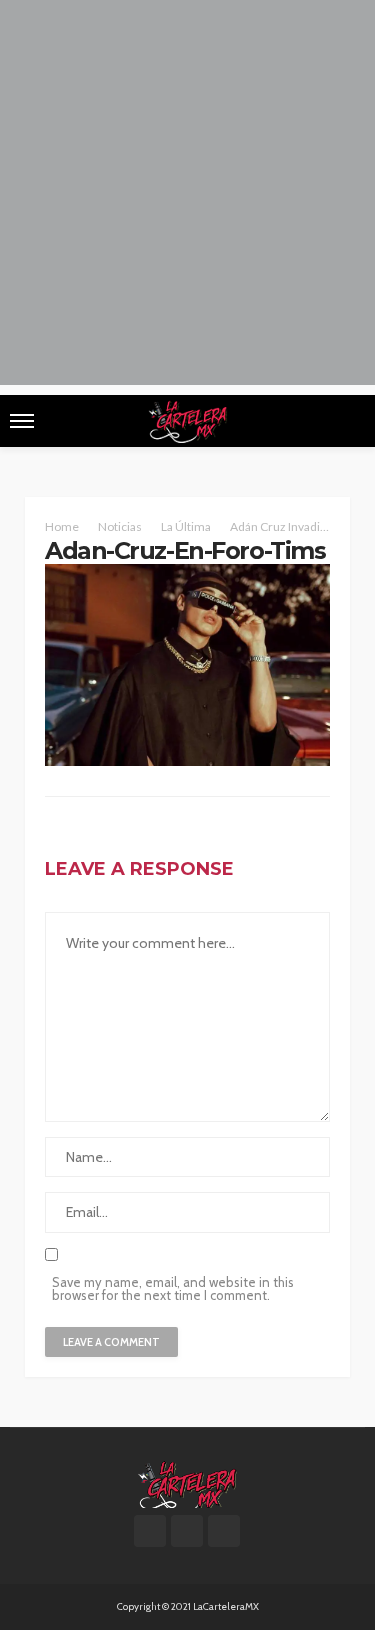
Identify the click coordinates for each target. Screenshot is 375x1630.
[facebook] (150, 1531)
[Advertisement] (187, 197)
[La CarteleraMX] (187, 1483)
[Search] (348, 421)
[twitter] (187, 1531)
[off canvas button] (22, 421)
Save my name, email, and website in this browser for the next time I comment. (173, 1289)
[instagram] (224, 1531)
